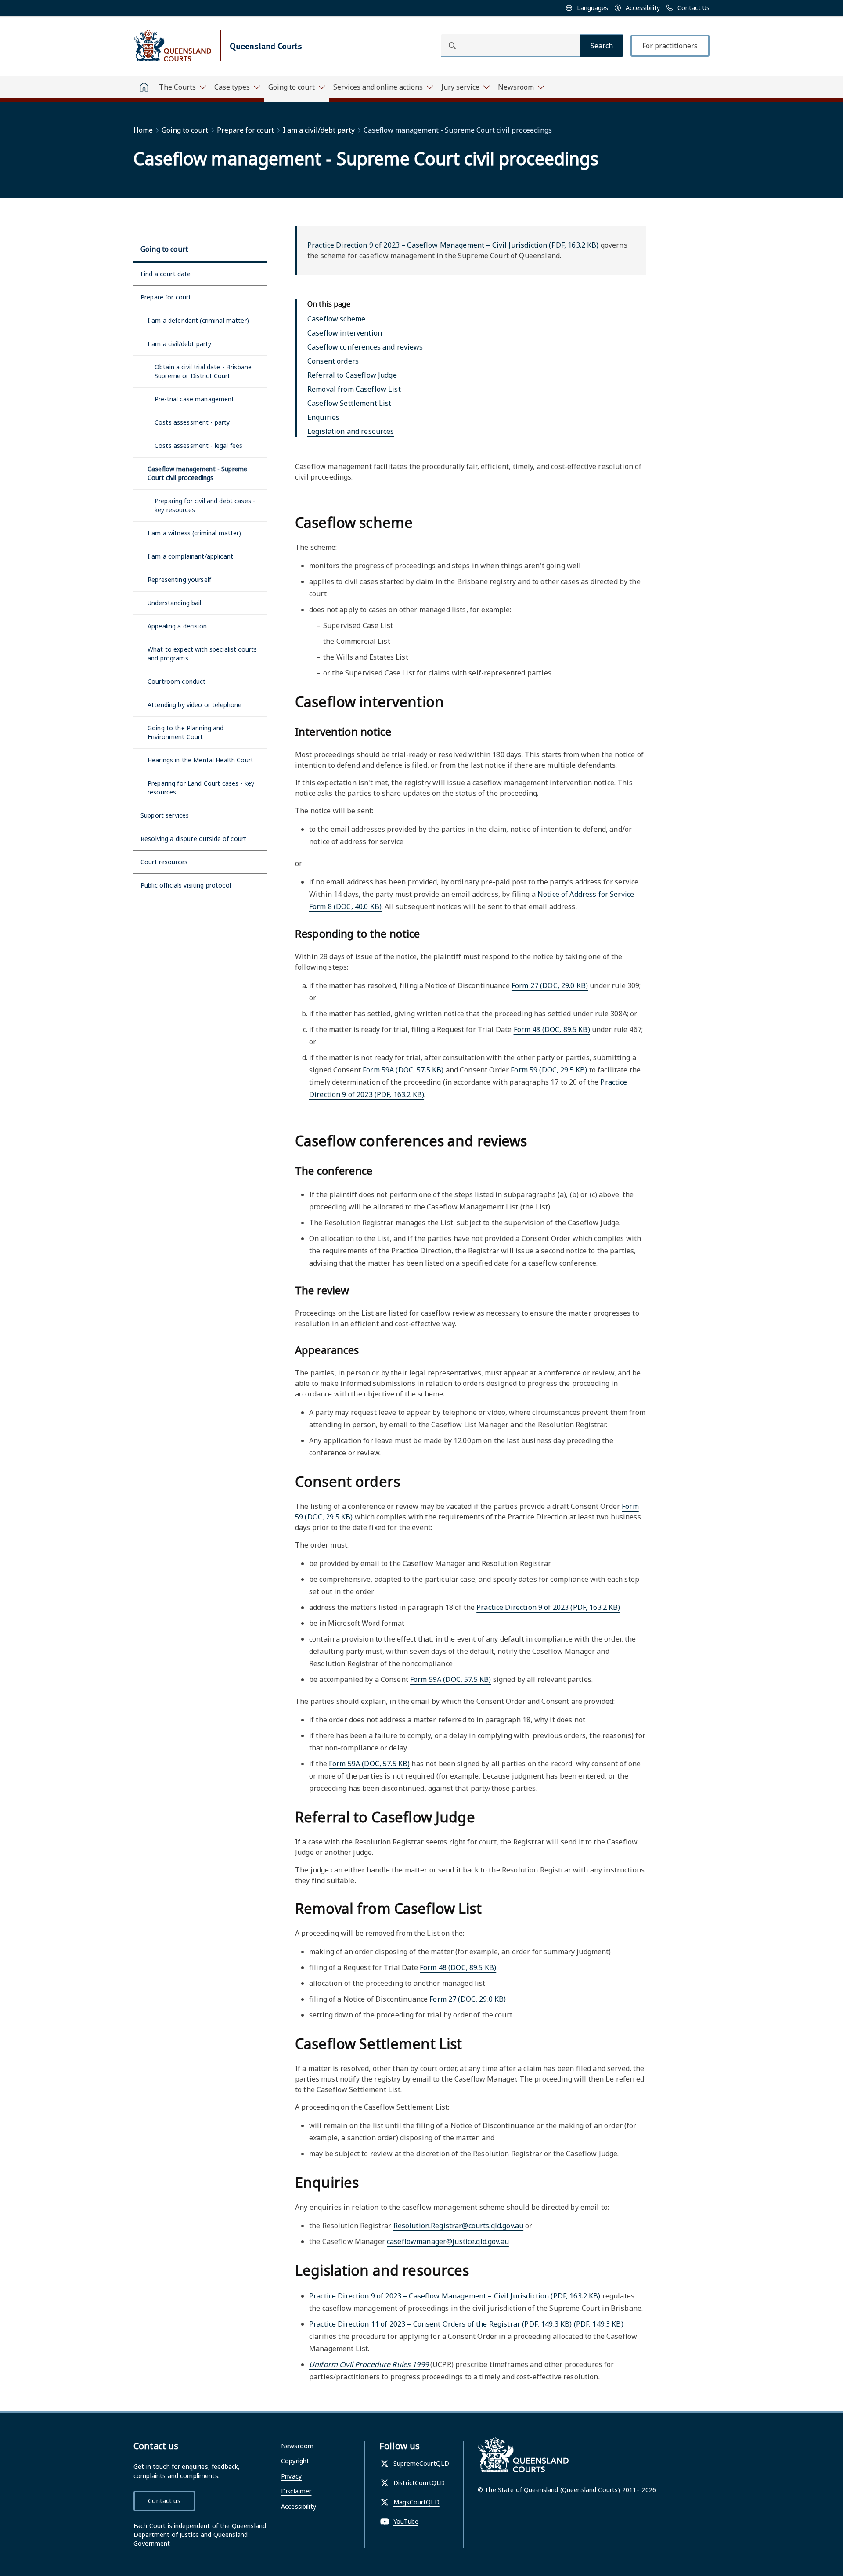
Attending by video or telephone (195, 705)
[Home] (144, 87)
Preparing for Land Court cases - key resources (201, 788)
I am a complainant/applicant (190, 556)
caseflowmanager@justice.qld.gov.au (448, 2241)
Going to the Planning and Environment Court (186, 732)
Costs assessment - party (192, 422)
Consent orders (333, 361)
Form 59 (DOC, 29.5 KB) (549, 1070)
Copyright (295, 2461)
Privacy (291, 2476)
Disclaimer (296, 2491)
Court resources (164, 862)
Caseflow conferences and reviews (365, 347)
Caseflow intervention (345, 333)
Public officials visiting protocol (186, 885)
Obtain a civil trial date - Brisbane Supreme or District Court (203, 371)
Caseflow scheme (336, 319)
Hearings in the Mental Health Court (200, 760)
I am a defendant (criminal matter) (198, 320)
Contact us (164, 2501)
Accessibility (299, 2506)
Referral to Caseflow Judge (352, 375)
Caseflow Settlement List (349, 403)
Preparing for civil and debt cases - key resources (205, 505)
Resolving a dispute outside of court (193, 839)
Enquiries (323, 417)
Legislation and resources (351, 431)
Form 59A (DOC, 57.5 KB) (403, 1070)
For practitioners (670, 46)
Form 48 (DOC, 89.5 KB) (552, 1029)
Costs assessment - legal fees (198, 446)
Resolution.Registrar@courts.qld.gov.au (458, 2226)
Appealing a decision (177, 626)
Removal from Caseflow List (354, 389)
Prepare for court (245, 130)
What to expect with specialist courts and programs (202, 654)
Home (143, 130)
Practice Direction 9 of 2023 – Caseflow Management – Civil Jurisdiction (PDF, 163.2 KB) (453, 245)
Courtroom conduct (177, 681)
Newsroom (297, 2446)
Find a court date (166, 274)
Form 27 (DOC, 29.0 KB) (550, 985)
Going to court (185, 130)
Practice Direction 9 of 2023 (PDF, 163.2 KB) (548, 1607)
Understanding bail (175, 603)
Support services (165, 815)
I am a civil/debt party (319, 130)
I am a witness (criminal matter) (195, 533)
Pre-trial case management (195, 399)
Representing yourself (179, 579)
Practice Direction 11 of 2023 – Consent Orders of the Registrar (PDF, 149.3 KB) (466, 2324)
